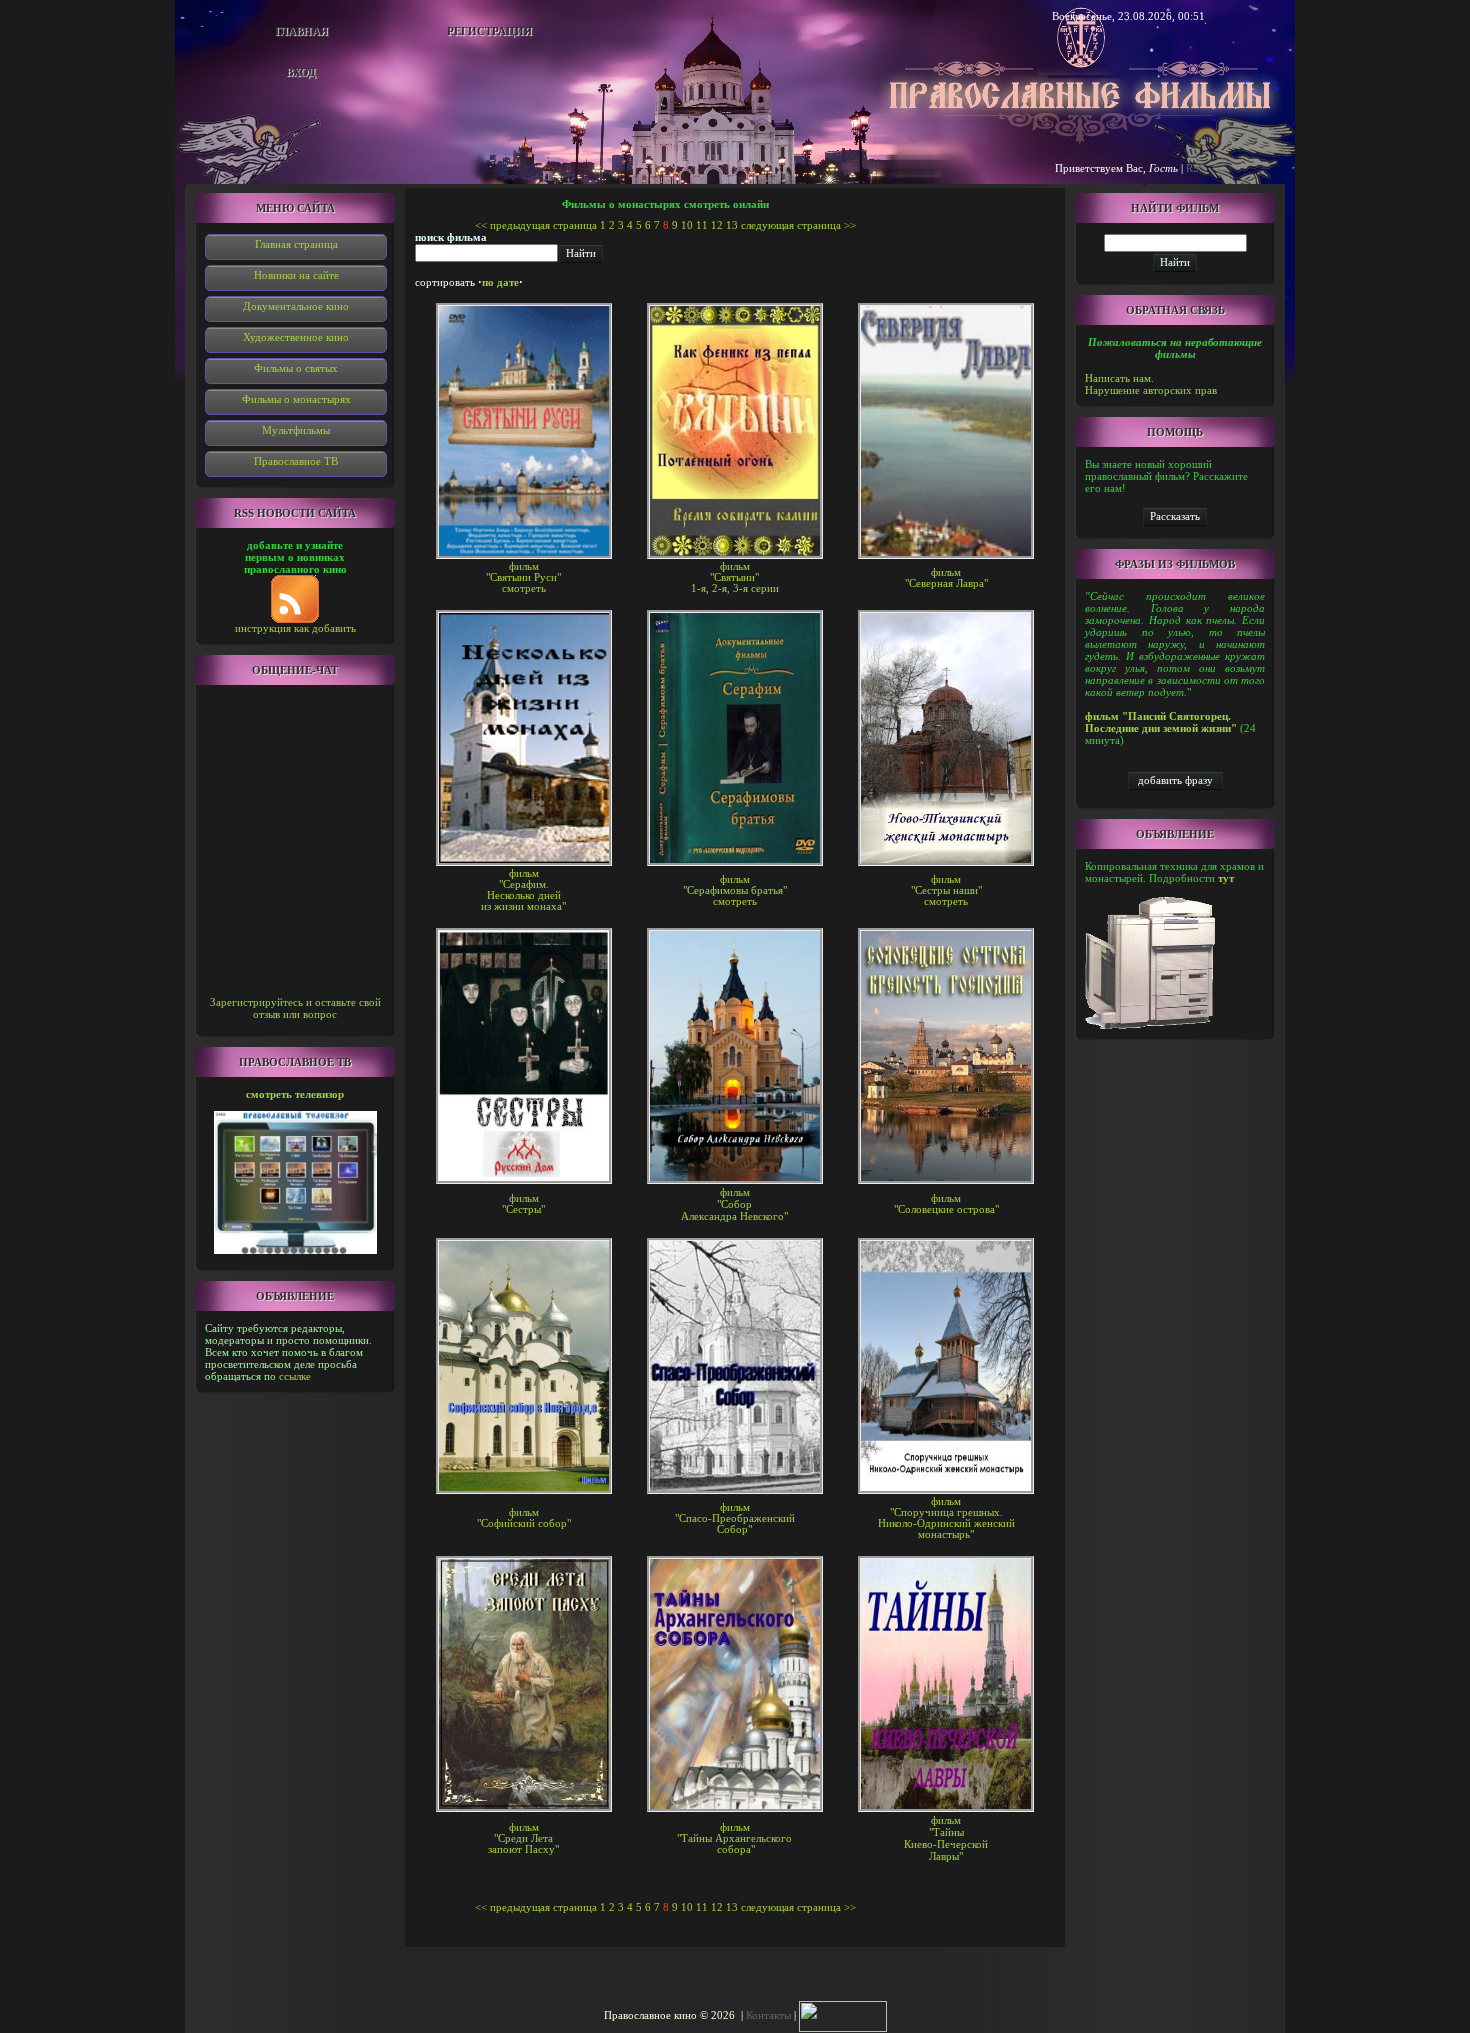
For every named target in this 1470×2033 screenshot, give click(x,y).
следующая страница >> (798, 225)
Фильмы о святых (296, 368)
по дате (500, 282)
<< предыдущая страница (536, 225)
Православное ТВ (296, 461)
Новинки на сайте (296, 275)
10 (687, 225)
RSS (1195, 168)
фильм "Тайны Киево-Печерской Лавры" (946, 1838)
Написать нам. (1119, 378)
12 (717, 225)
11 (702, 225)
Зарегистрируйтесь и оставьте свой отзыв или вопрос (295, 1008)
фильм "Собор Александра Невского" (734, 1204)
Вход (301, 72)
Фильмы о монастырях (296, 399)
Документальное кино (296, 306)
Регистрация (489, 31)
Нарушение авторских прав (1151, 390)
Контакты (768, 2015)
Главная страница (296, 244)
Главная (301, 31)
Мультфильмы (296, 430)
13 (732, 225)
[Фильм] (1175, 516)
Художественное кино (296, 337)
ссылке (295, 1376)
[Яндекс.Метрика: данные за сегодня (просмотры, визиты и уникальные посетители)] (843, 2016)
